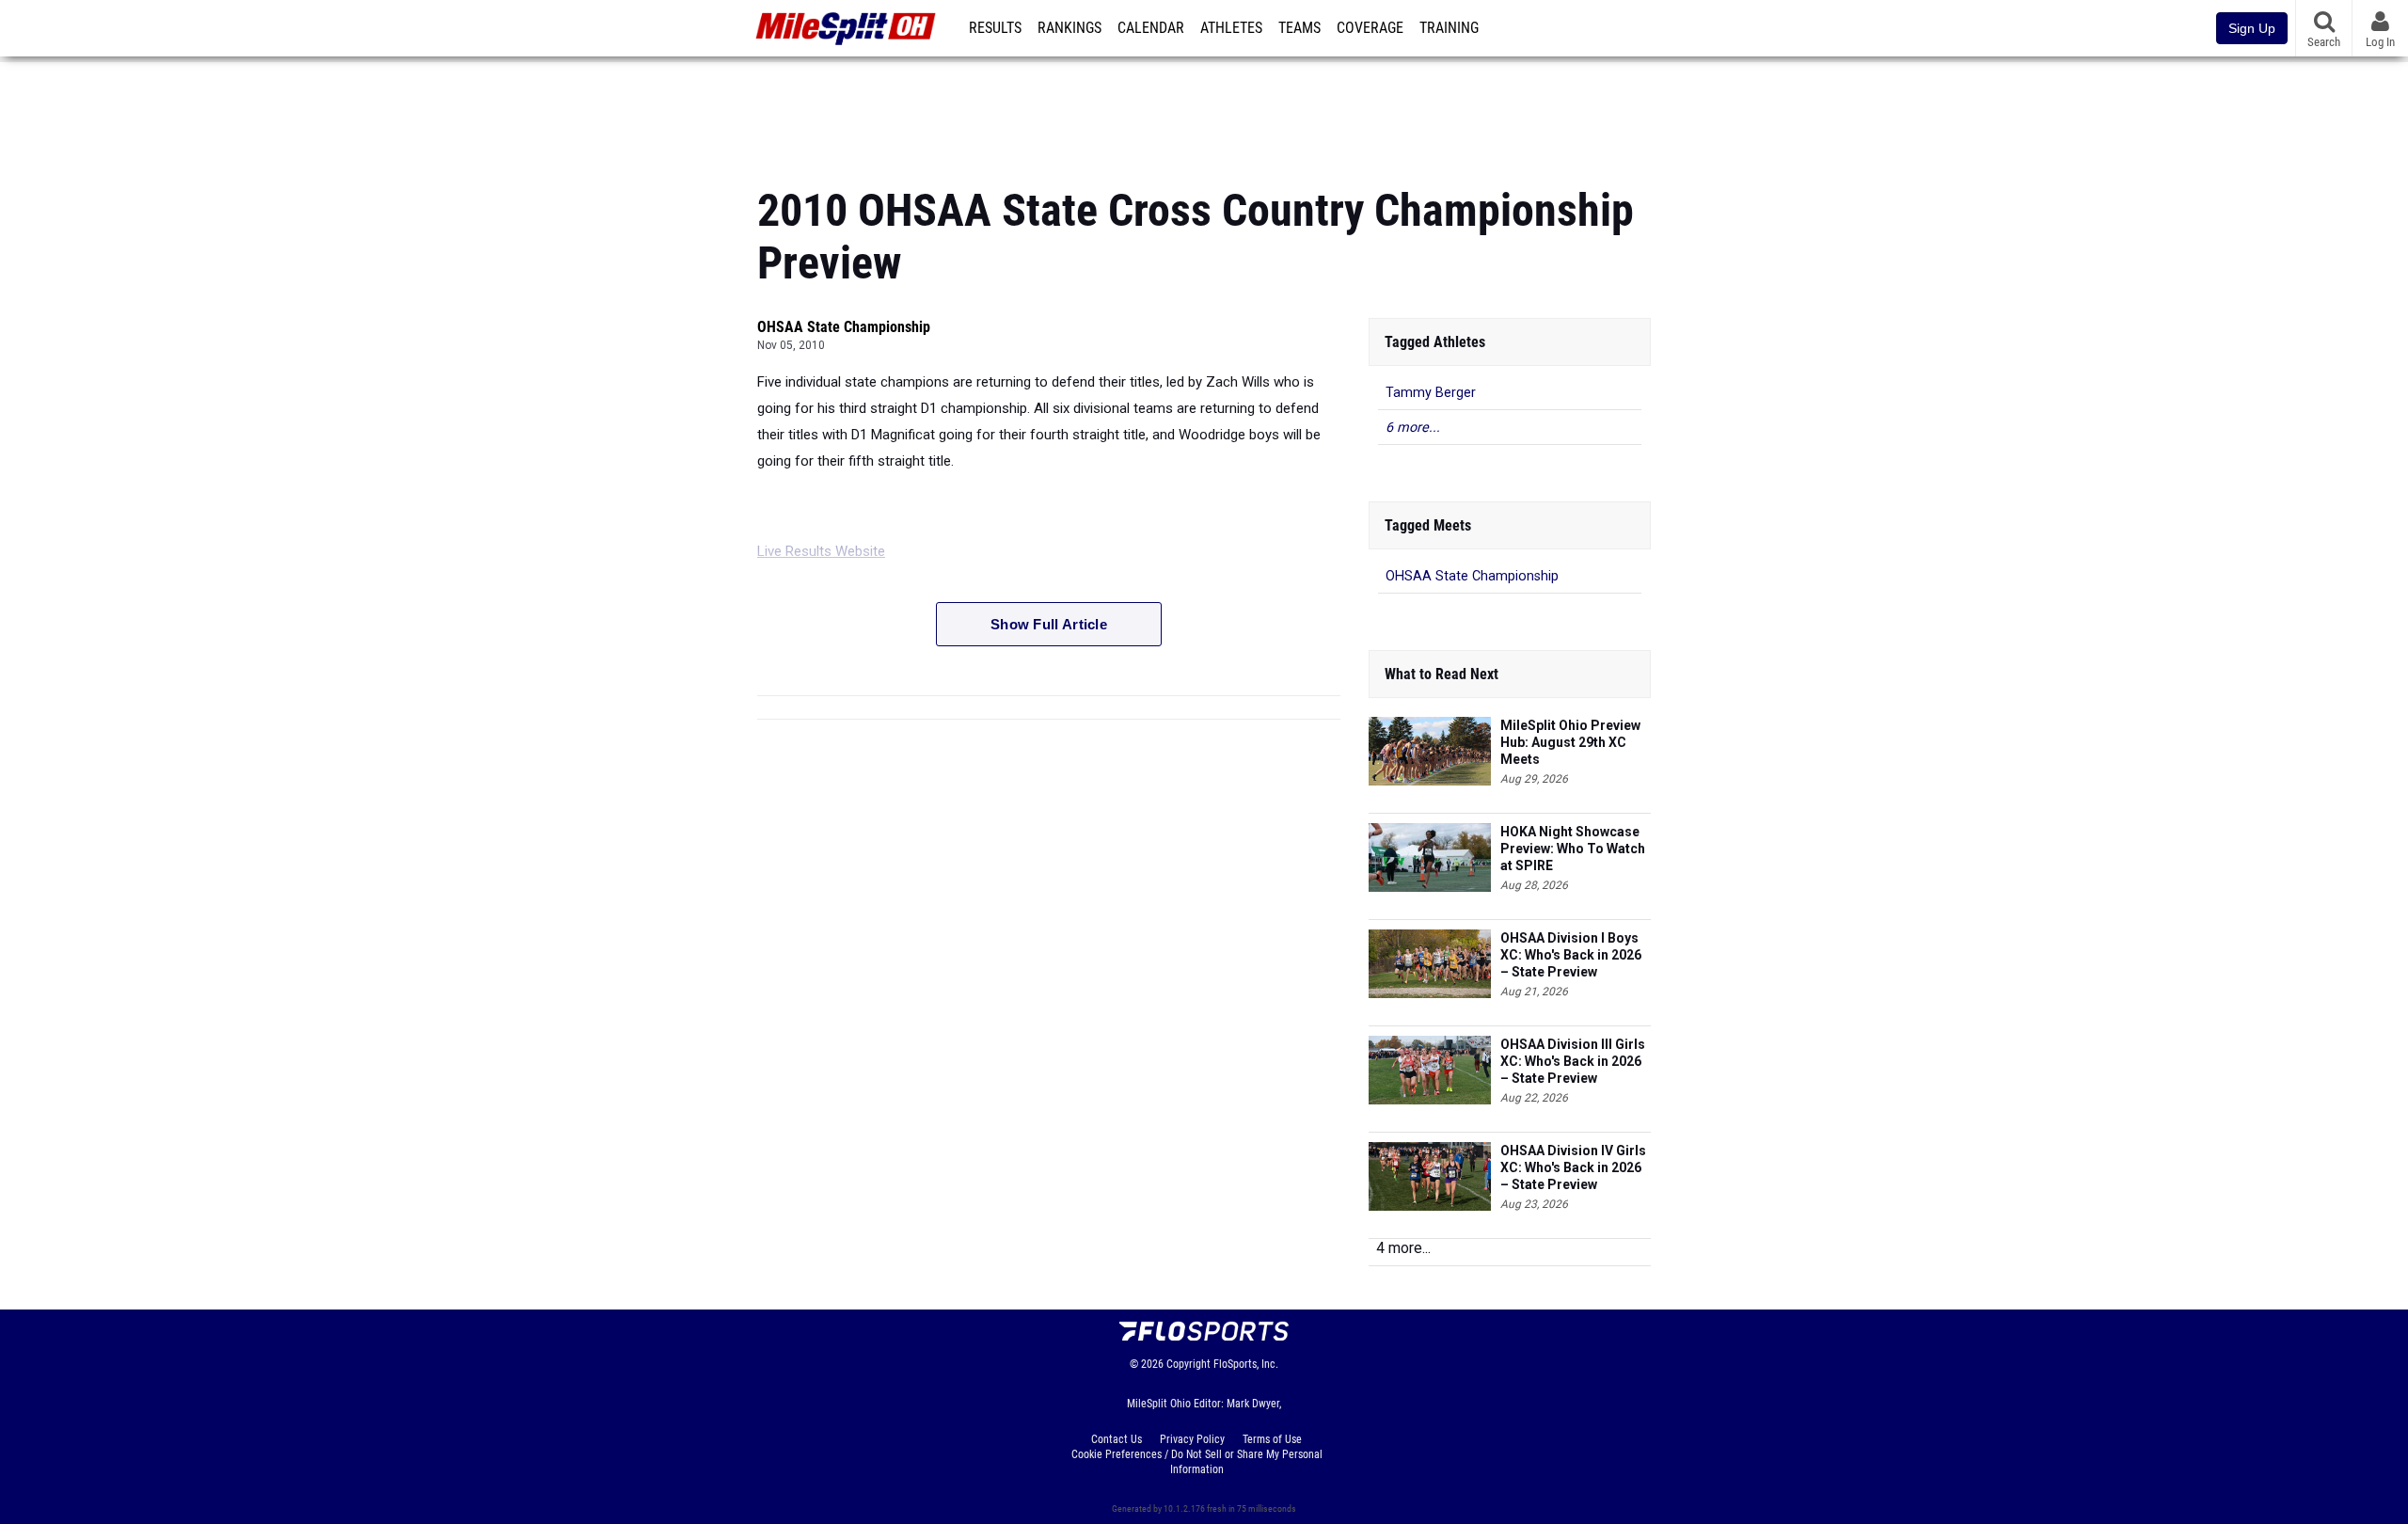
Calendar (1151, 28)
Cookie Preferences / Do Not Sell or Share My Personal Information (1197, 1462)
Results (995, 28)
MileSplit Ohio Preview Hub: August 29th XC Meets (1570, 742)
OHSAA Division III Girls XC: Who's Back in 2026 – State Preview (1573, 1061)
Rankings (1069, 28)
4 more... (1403, 1248)
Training (1449, 28)
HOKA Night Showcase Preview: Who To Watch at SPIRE (1573, 849)
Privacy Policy (1192, 1439)
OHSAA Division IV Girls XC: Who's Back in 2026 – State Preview (1573, 1167)
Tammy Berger (1431, 393)
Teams (1299, 28)
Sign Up (2252, 28)
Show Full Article (1049, 624)
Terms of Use (1272, 1439)
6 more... (1413, 428)
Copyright (1188, 1364)
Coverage (1370, 28)
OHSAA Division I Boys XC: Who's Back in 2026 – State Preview (1571, 955)
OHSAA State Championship (844, 327)
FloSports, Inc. (1246, 1364)
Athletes (1231, 28)
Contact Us (1117, 1439)
